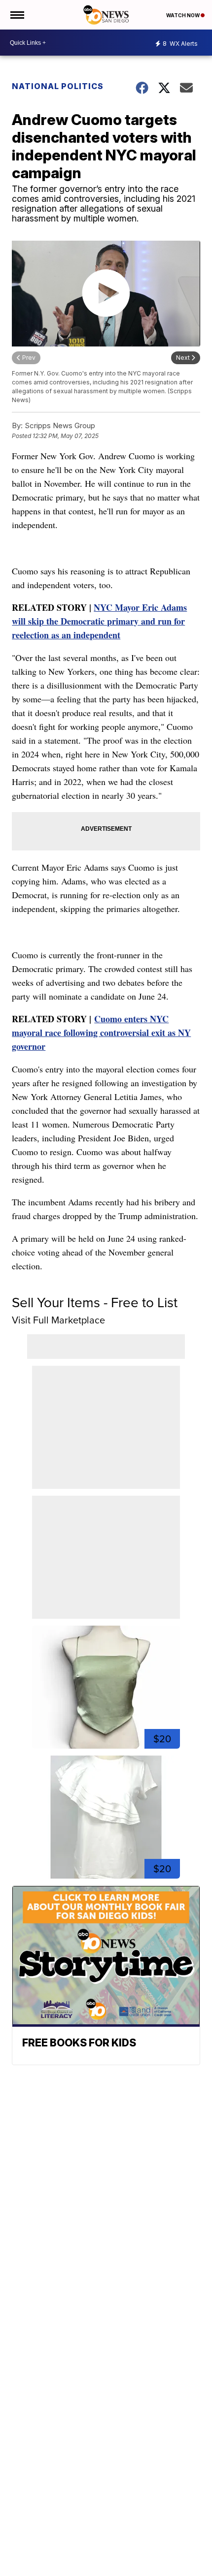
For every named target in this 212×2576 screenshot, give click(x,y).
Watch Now (183, 15)
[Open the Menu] (17, 15)
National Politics (58, 86)
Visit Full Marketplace (58, 1320)
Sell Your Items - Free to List (95, 1303)
